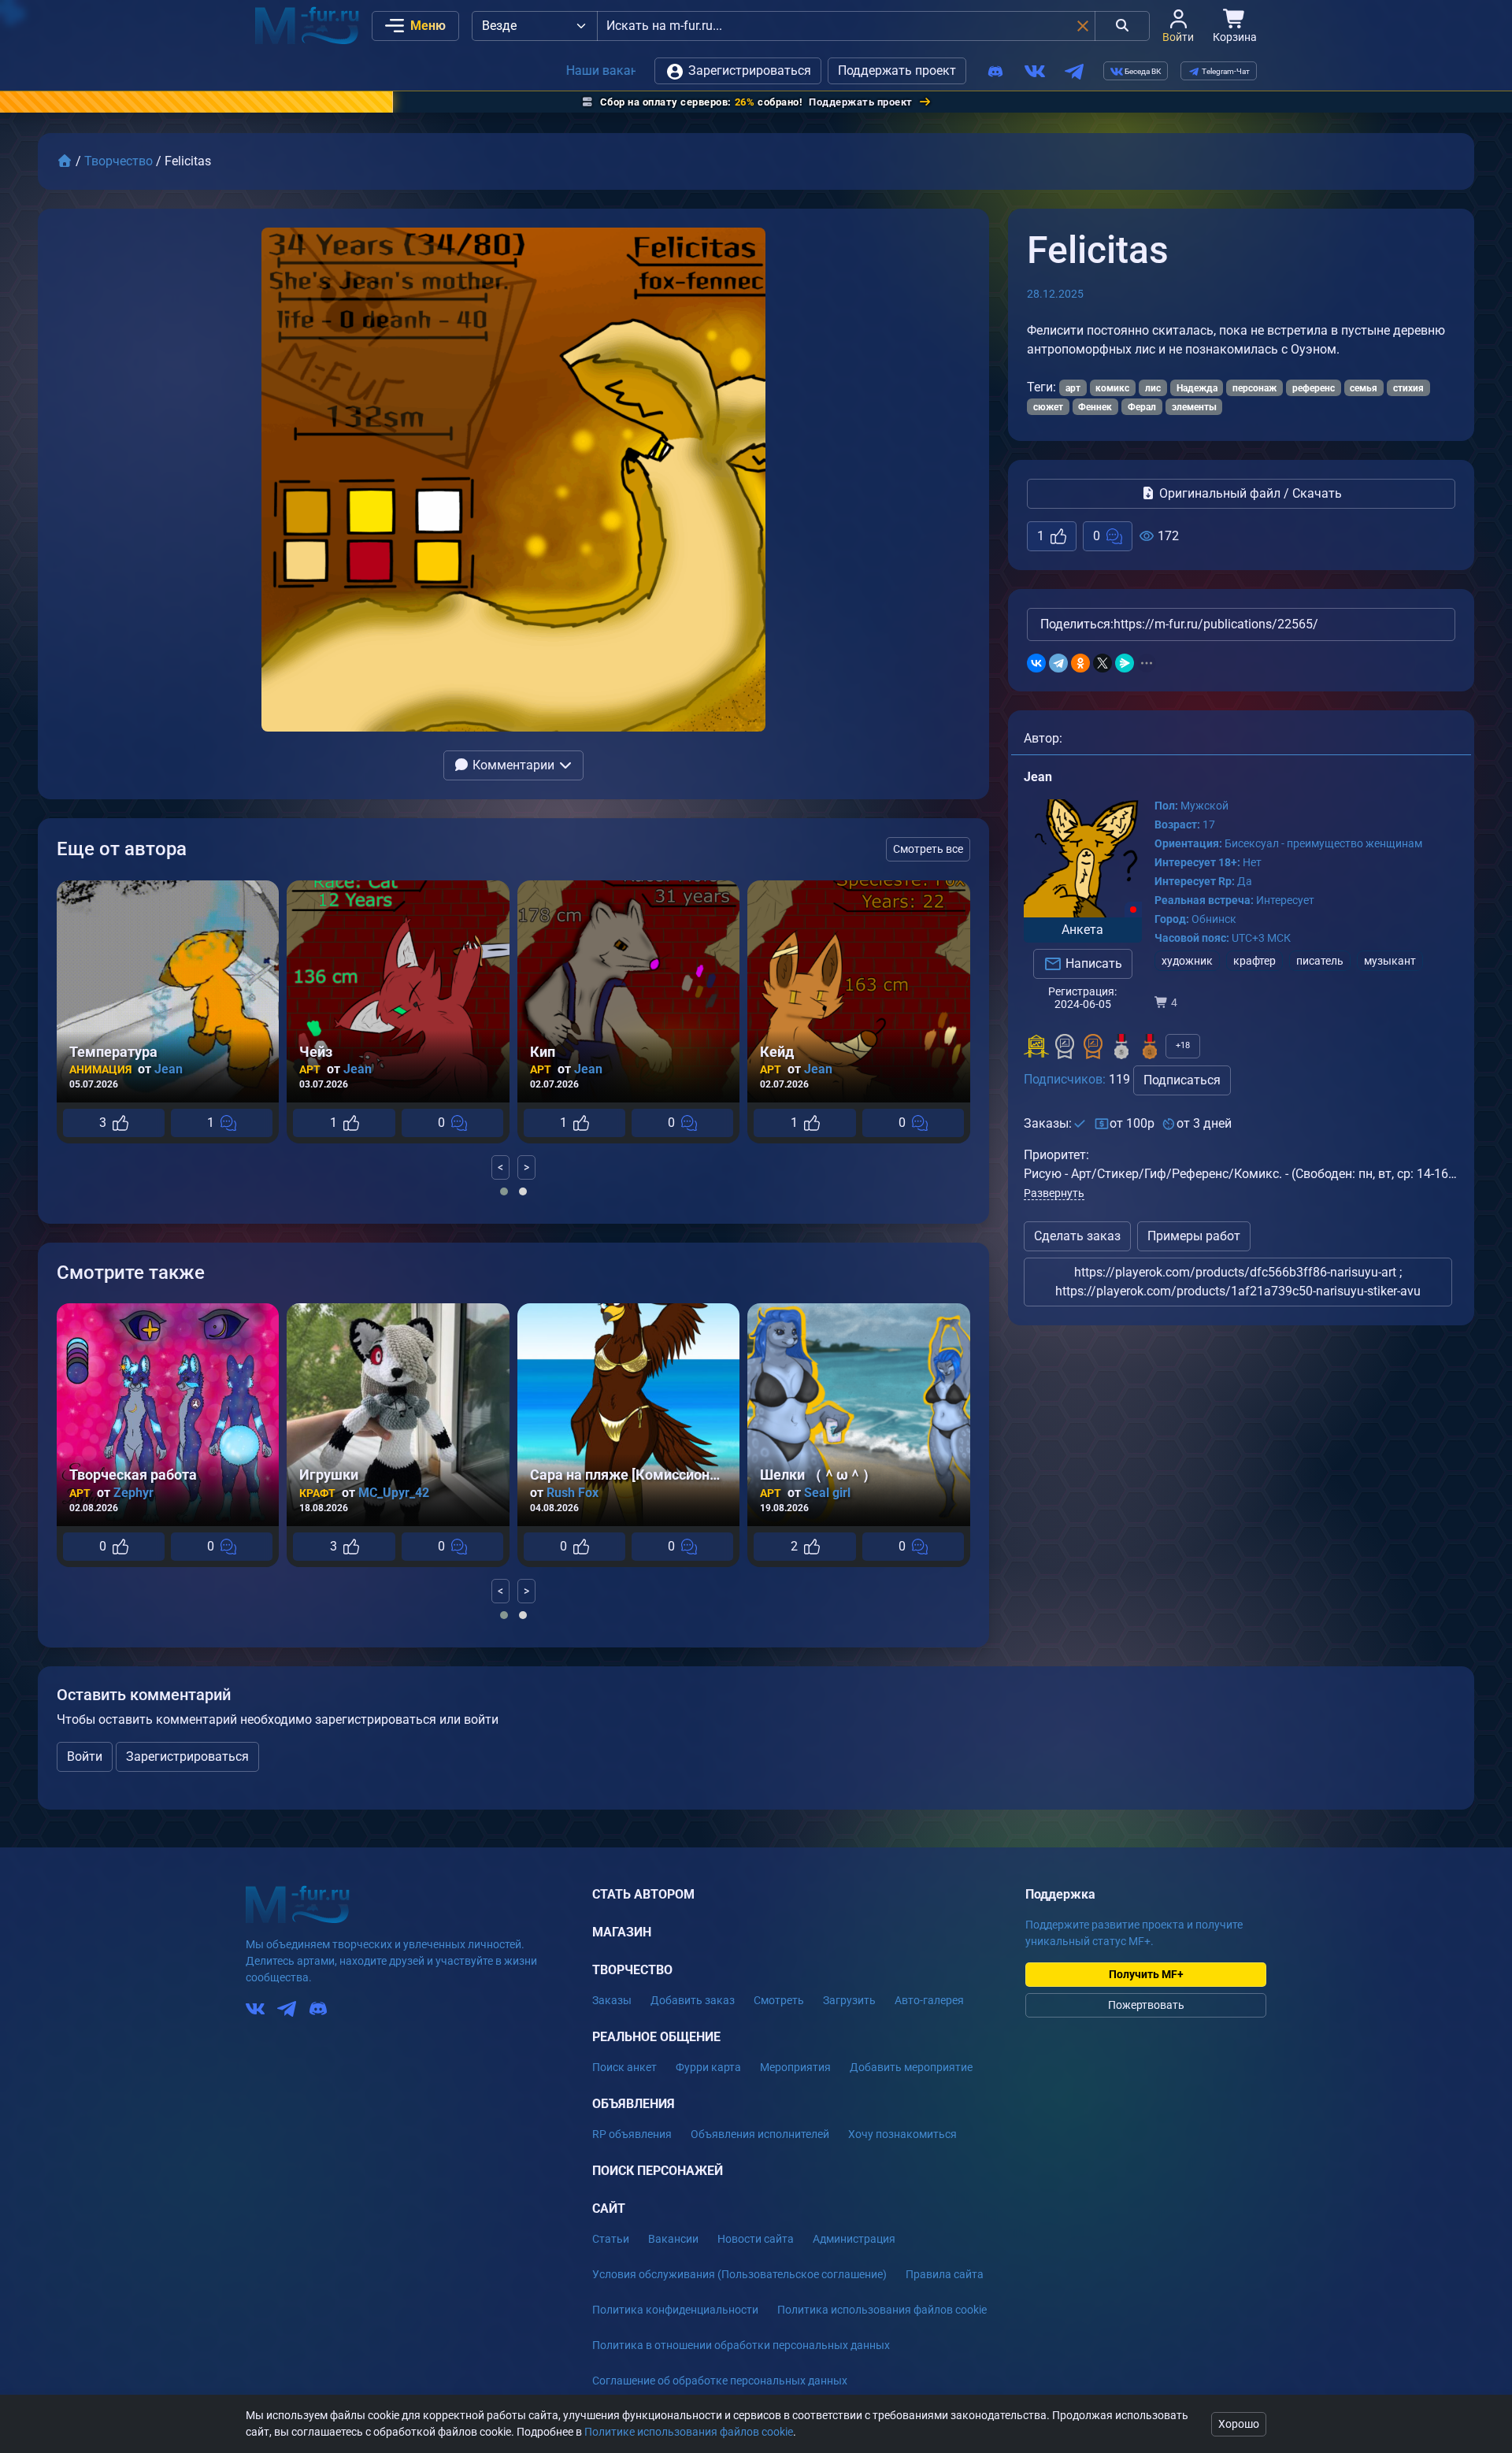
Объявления (634, 2104)
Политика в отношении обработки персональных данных (741, 2345)
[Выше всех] (1036, 1047)
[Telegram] (1058, 663)
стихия (1408, 388)
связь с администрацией (520, 70)
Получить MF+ (1146, 1974)
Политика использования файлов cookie (882, 2310)
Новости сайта (756, 2239)
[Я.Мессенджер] (1125, 663)
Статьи (611, 2239)
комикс (1112, 388)
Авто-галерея (929, 2000)
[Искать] (1122, 26)
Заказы (612, 2000)
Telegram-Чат (1225, 71)
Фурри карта (708, 2067)
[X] (1102, 663)
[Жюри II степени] (1065, 1047)
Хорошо (1239, 2424)
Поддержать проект (897, 70)
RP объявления (632, 2134)
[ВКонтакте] (1036, 663)
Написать (1092, 963)
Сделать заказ (1077, 1236)
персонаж (1254, 388)
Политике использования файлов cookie (689, 2432)
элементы (1194, 407)
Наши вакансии (373, 70)
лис (1153, 388)
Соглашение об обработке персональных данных (720, 2381)
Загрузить (849, 2000)
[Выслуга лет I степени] (1150, 1047)
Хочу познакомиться (902, 2134)
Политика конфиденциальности (675, 2310)
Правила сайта (945, 2274)
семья (1364, 388)
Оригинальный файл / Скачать (1249, 493)
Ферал (1142, 407)
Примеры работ (1194, 1236)
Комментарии (513, 765)
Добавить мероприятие (911, 2067)
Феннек (1095, 407)
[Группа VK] (1035, 70)
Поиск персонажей (658, 2171)
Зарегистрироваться (748, 70)
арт (1073, 388)
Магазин (622, 1932)
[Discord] (995, 70)
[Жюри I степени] (1093, 1047)
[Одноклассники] (1080, 663)
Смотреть (779, 2000)
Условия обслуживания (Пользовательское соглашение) (739, 2274)
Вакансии (673, 2239)
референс (1314, 388)
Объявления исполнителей (760, 2134)
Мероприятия (795, 2067)
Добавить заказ (693, 2000)
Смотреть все (928, 849)
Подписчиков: (1065, 1079)
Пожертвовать (1146, 2005)
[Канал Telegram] (1074, 70)
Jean (1038, 777)
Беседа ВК (1142, 71)
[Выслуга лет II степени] (1121, 1047)
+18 (1183, 1045)
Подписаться (1182, 1080)
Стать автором (643, 1894)
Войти (85, 1756)
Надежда (1197, 388)
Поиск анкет (624, 2067)
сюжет (1048, 407)
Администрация (854, 2239)
